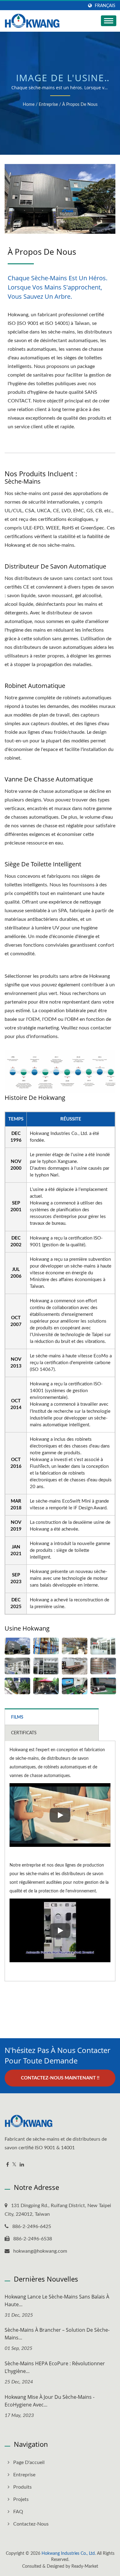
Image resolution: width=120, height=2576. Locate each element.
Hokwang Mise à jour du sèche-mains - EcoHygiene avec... (50, 2401)
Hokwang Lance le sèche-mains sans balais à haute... (57, 2300)
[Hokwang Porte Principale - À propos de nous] (17, 1646)
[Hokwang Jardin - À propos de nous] (17, 1686)
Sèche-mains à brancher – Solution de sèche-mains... (57, 2334)
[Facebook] (8, 2165)
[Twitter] (14, 2165)
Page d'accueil (29, 2462)
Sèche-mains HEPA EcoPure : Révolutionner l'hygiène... (55, 2367)
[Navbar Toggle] (109, 21)
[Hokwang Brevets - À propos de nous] (103, 1666)
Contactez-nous (31, 2524)
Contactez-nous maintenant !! (60, 2078)
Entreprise (48, 105)
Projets (21, 2499)
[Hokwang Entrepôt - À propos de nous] (46, 1646)
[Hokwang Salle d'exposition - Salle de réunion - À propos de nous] (75, 1666)
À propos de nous (80, 105)
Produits (22, 2487)
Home (29, 105)
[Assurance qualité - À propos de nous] (75, 1686)
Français (105, 6)
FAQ (18, 2512)
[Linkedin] (22, 2165)
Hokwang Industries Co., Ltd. (69, 2554)
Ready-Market (85, 2566)
